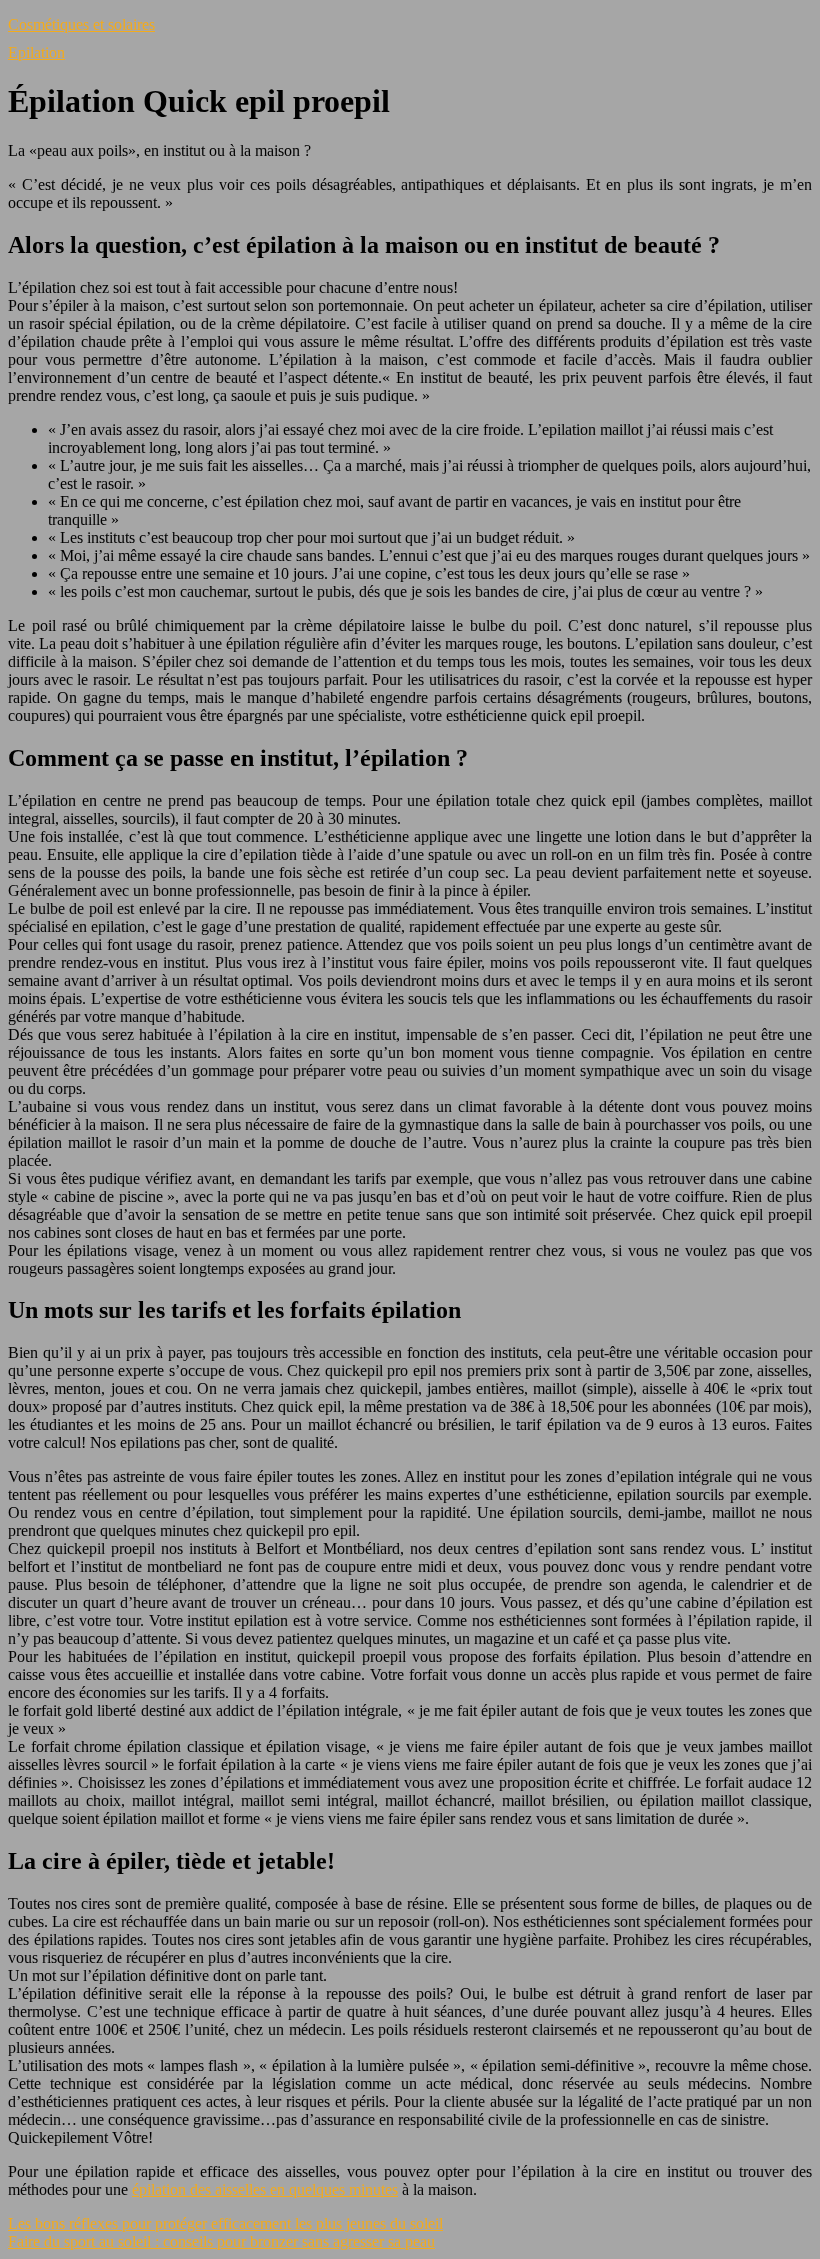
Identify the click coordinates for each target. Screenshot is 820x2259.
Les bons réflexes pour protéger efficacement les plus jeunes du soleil (225, 2223)
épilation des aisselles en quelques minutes (265, 2189)
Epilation (36, 52)
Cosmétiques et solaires (81, 24)
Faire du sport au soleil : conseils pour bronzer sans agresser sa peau (221, 2241)
